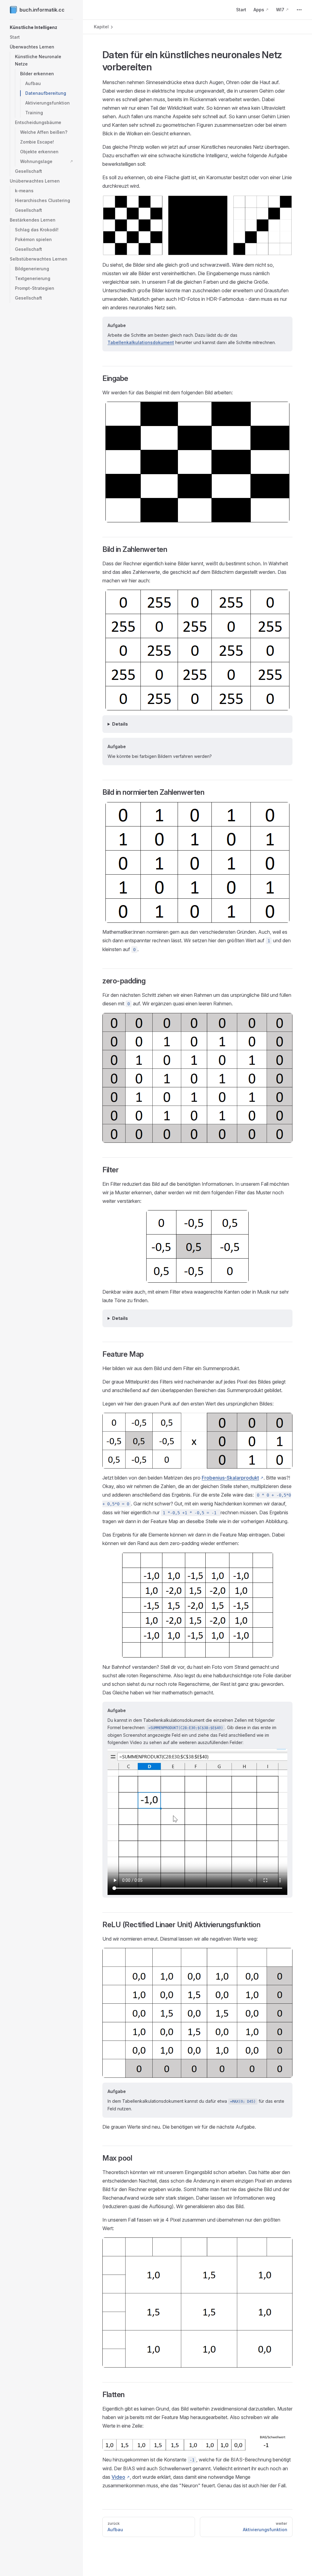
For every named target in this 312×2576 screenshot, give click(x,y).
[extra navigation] (299, 10)
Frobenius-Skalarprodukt (230, 1478)
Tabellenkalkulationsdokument (141, 342)
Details (120, 724)
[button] (41, 27)
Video (118, 2477)
